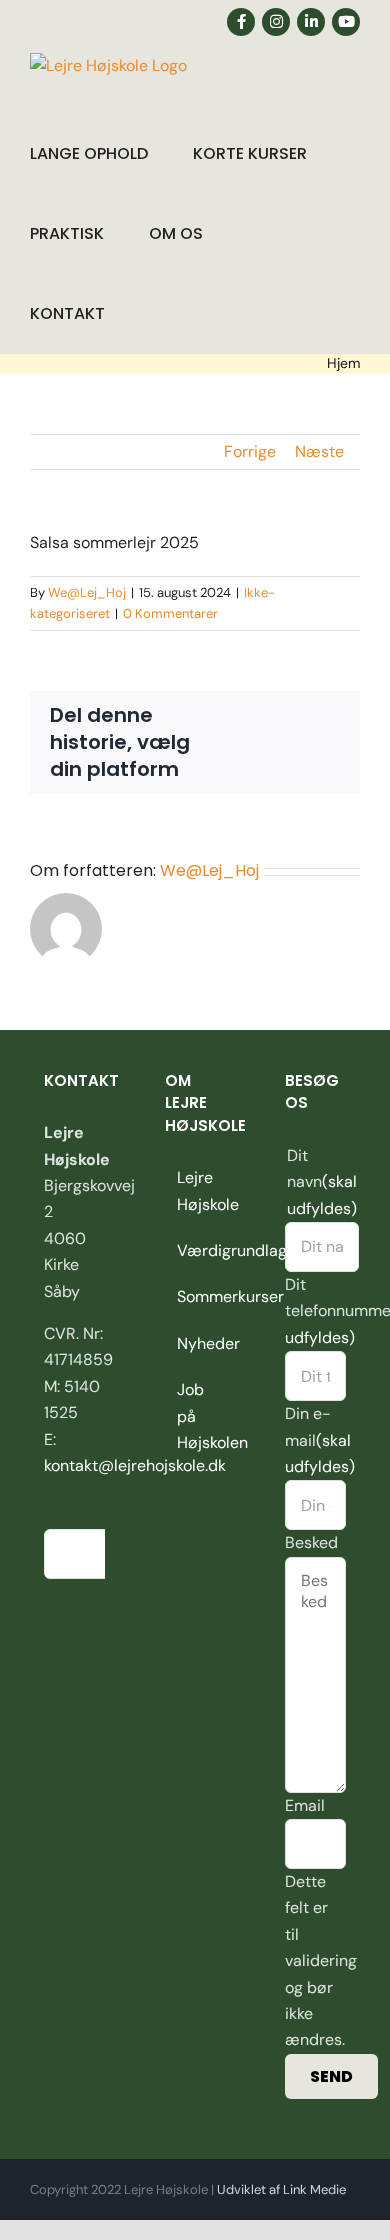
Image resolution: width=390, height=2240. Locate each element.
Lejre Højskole (196, 1190)
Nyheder (196, 1343)
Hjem (343, 363)
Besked (311, 1542)
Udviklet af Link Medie (281, 2189)
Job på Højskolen (196, 1416)
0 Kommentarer (170, 613)
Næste (319, 451)
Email (305, 1805)
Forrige (250, 451)
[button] (156, 313)
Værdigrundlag (196, 1250)
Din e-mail (320, 1440)
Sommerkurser (196, 1296)
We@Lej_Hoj (87, 592)
